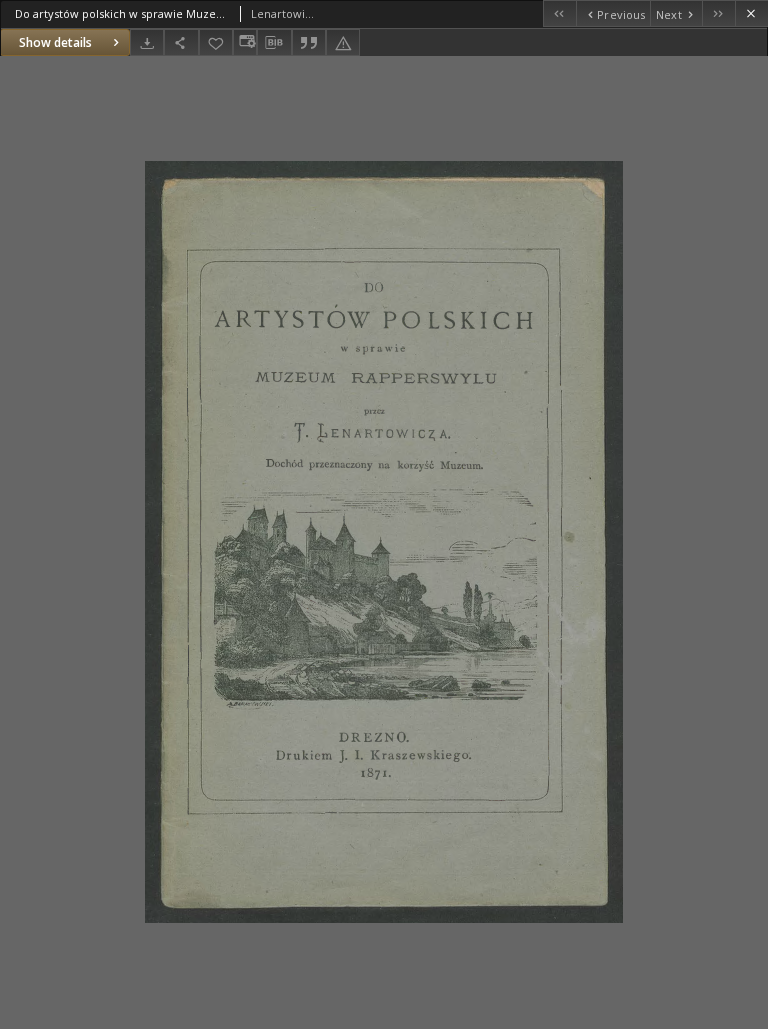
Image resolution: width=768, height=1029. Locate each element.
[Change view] (245, 42)
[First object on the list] (559, 13)
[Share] (181, 42)
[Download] (147, 42)
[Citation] (309, 42)
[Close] (751, 13)
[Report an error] (343, 42)
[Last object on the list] (718, 13)
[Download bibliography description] (274, 43)
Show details (55, 42)
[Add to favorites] (216, 42)
